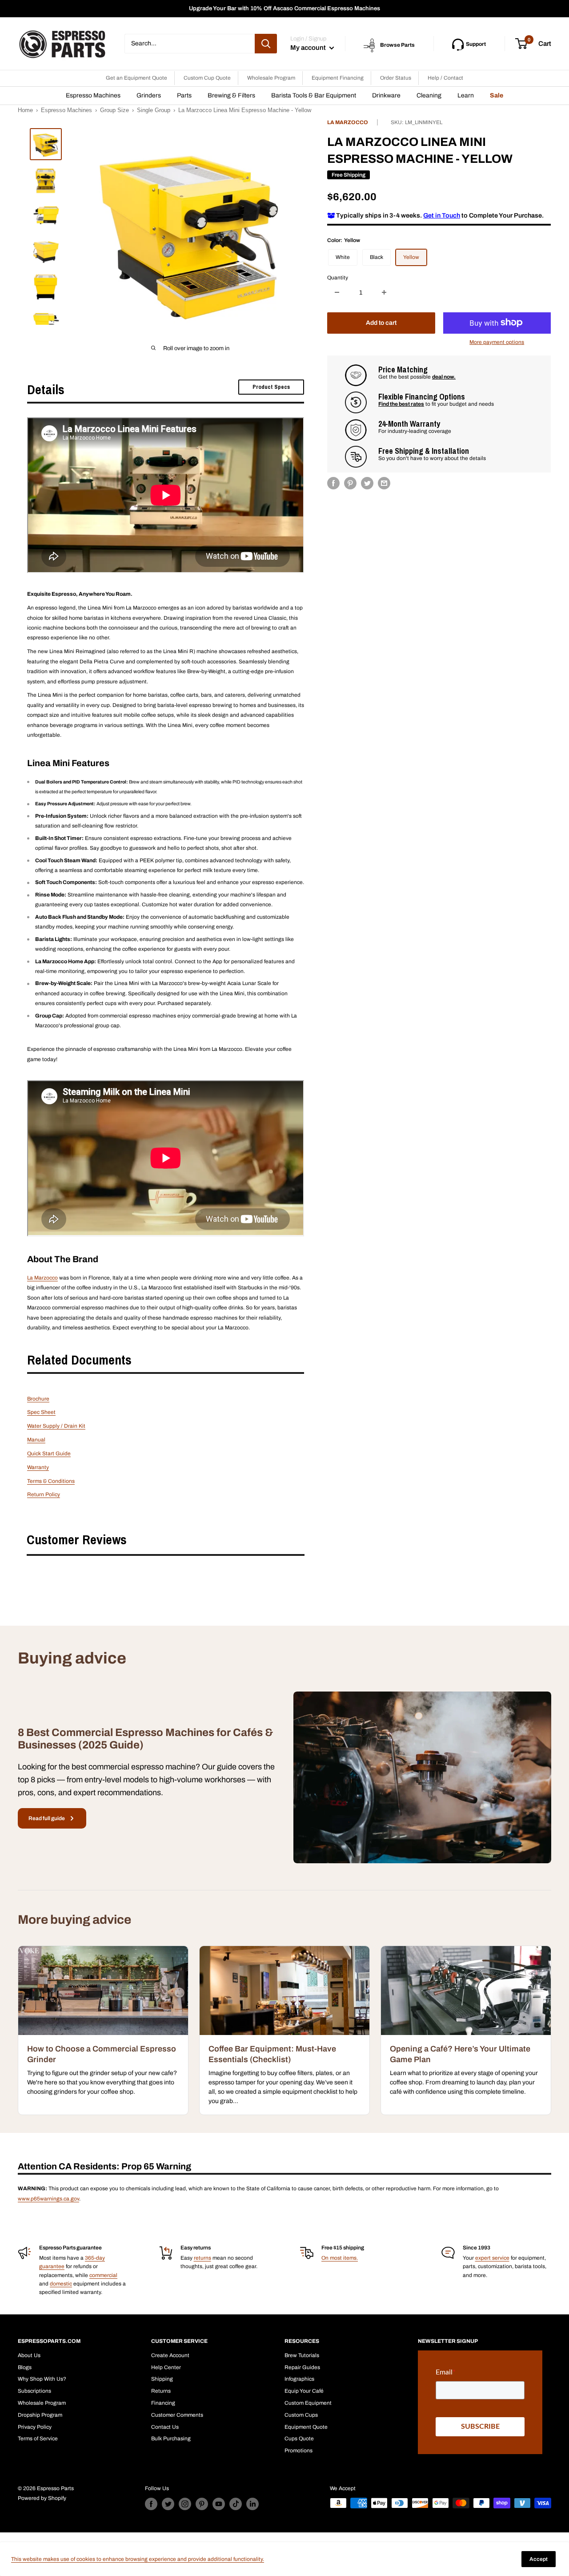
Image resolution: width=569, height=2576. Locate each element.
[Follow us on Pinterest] (202, 2504)
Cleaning (429, 95)
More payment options (497, 342)
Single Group (154, 110)
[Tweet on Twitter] (367, 483)
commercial (103, 2275)
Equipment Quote (306, 2427)
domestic (61, 2284)
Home (25, 110)
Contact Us (165, 2427)
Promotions (299, 2451)
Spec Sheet (41, 1412)
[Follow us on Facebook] (151, 2504)
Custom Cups (301, 2415)
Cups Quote (299, 2439)
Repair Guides (302, 2367)
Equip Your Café (304, 2391)
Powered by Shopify (42, 2498)
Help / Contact (445, 78)
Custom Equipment (308, 2403)
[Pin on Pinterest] (350, 483)
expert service (492, 2258)
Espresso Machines (93, 95)
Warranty (38, 1467)
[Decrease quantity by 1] (337, 292)
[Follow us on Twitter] (168, 2504)
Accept (539, 2559)
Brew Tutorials (302, 2355)
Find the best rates (401, 404)
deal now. (444, 377)
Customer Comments (177, 2415)
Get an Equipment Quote (136, 78)
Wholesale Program (271, 78)
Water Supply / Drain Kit (56, 1426)
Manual (36, 1440)
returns (202, 2258)
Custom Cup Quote (207, 78)
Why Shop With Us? (42, 2379)
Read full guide (47, 1818)
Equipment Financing (338, 78)
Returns (161, 2391)
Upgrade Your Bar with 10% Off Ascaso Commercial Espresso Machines (284, 8)
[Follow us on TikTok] (236, 2504)
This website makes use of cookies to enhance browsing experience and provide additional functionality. (138, 2559)
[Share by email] (384, 483)
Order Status (396, 78)
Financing (163, 2403)
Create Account (170, 2355)
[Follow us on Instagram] (185, 2504)
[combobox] (190, 44)
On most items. (340, 2258)
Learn (466, 95)
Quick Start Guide (49, 1454)
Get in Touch (442, 215)
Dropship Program (40, 2415)
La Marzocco (348, 122)
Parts (184, 95)
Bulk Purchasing (171, 2439)
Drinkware (386, 95)
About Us (29, 2355)
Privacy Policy (35, 2427)
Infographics (299, 2379)
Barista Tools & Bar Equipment (314, 95)
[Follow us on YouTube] (219, 2504)
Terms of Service (38, 2439)
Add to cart (381, 322)
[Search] (266, 44)
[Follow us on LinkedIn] (252, 2504)
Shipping (162, 2379)
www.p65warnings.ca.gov (48, 2199)
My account (309, 48)
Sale (497, 95)
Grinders (149, 95)
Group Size (114, 110)
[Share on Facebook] (333, 483)
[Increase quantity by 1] (384, 292)
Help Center (166, 2367)
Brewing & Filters (231, 95)
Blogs (25, 2367)
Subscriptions (34, 2391)
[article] (103, 2030)
